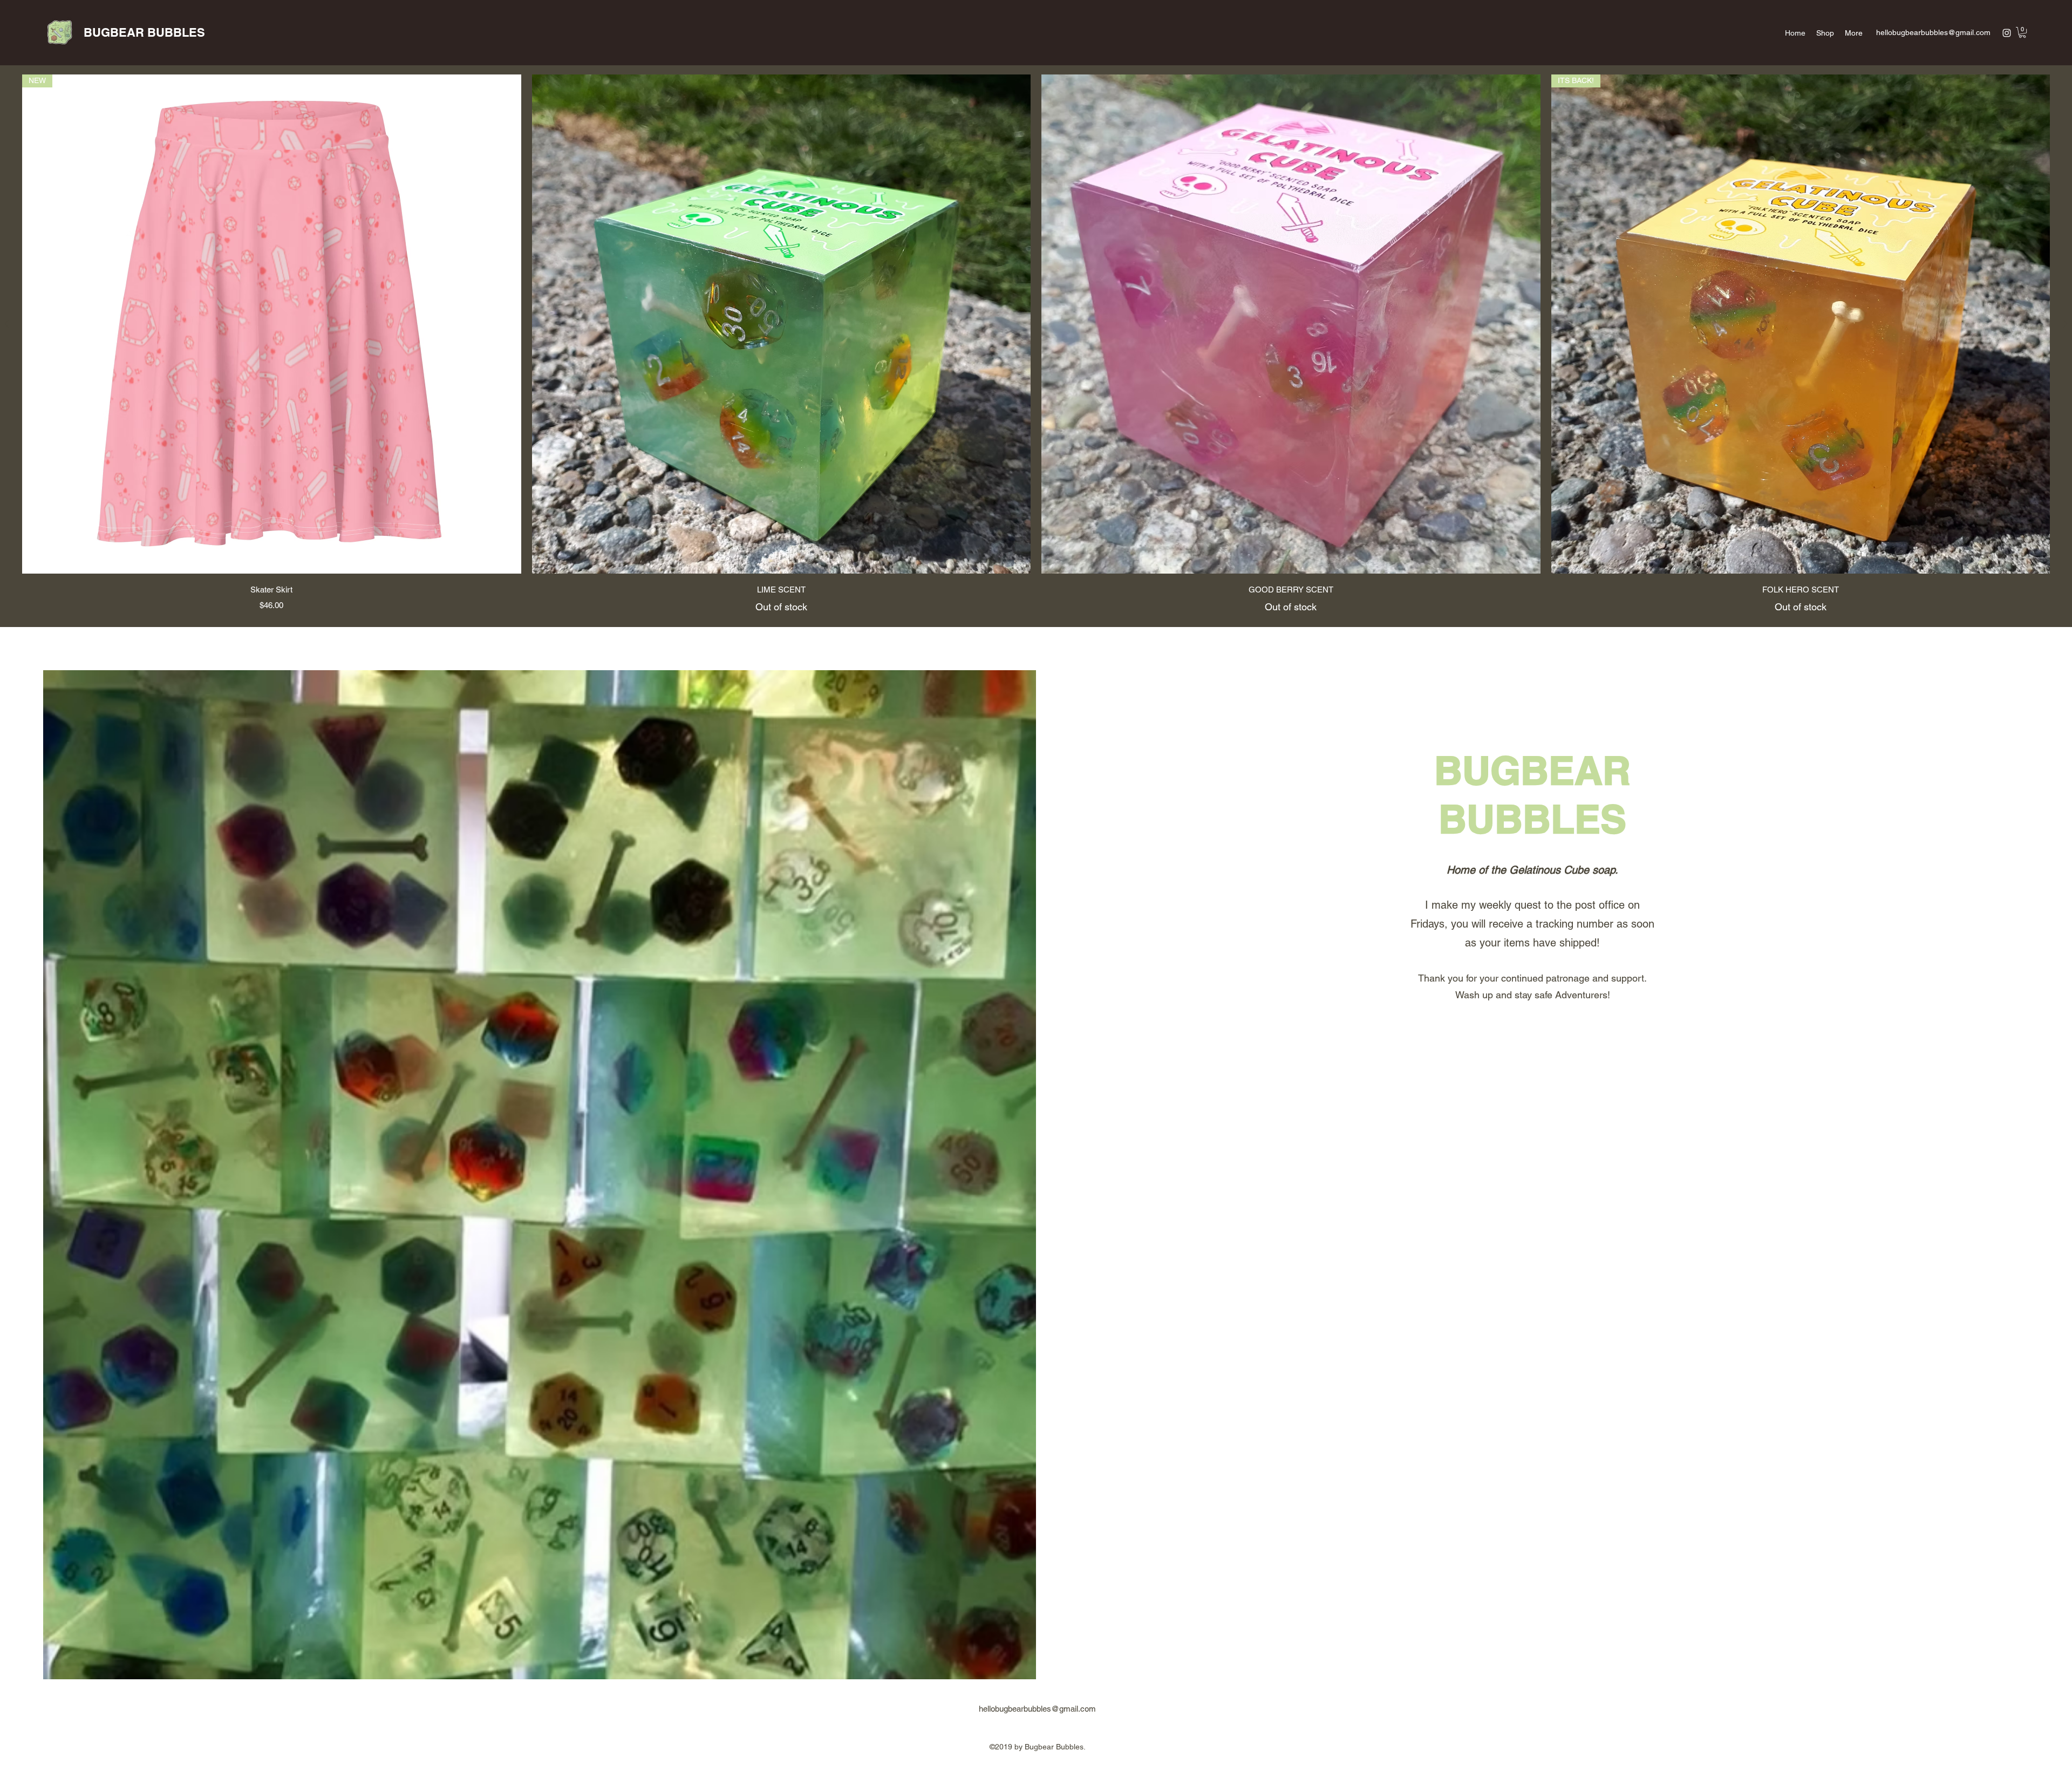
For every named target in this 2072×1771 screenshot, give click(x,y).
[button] (2022, 32)
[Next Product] (2066, 324)
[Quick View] (782, 324)
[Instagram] (2007, 33)
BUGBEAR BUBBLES (144, 32)
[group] (1036, 344)
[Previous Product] (6, 324)
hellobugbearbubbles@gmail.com (1933, 32)
